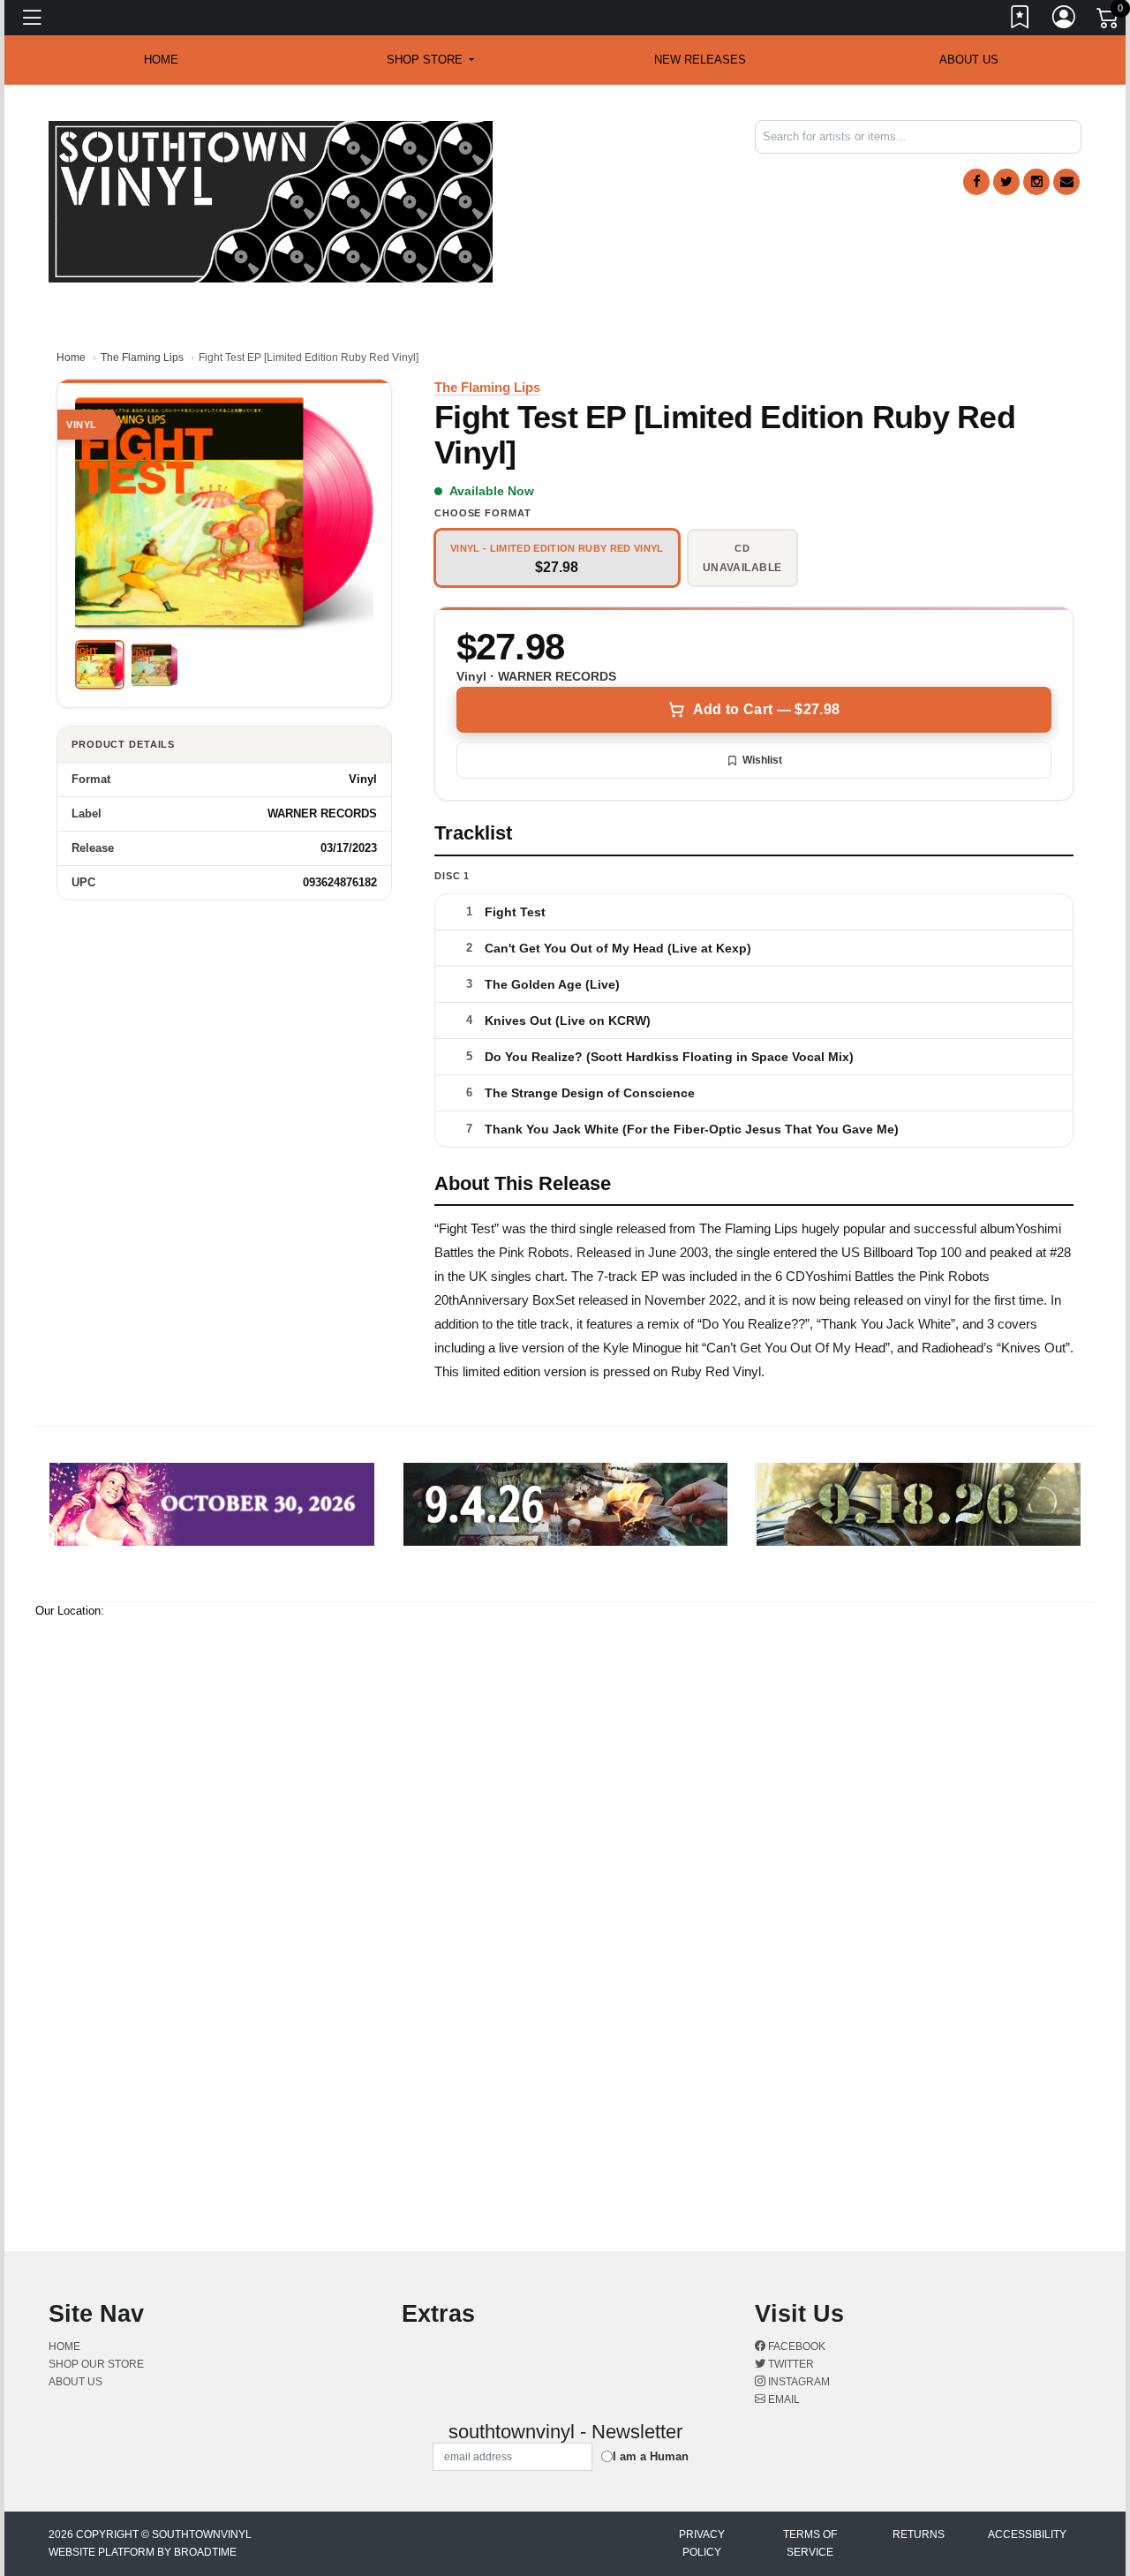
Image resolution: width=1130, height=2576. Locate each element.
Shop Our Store (96, 2364)
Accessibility (1027, 2535)
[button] (430, 60)
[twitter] (1006, 182)
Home (71, 358)
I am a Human (651, 2456)
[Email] (1066, 182)
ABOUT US (969, 60)
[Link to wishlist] (1021, 20)
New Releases (700, 60)
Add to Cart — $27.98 (766, 709)
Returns (919, 2535)
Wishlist (762, 760)
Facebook (795, 2346)
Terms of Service (810, 2543)
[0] (1109, 21)
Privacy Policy (702, 2543)
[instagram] (1036, 182)
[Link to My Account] (1065, 20)
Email (783, 2399)
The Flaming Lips (142, 358)
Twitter (790, 2364)
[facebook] (976, 182)
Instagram (798, 2382)
